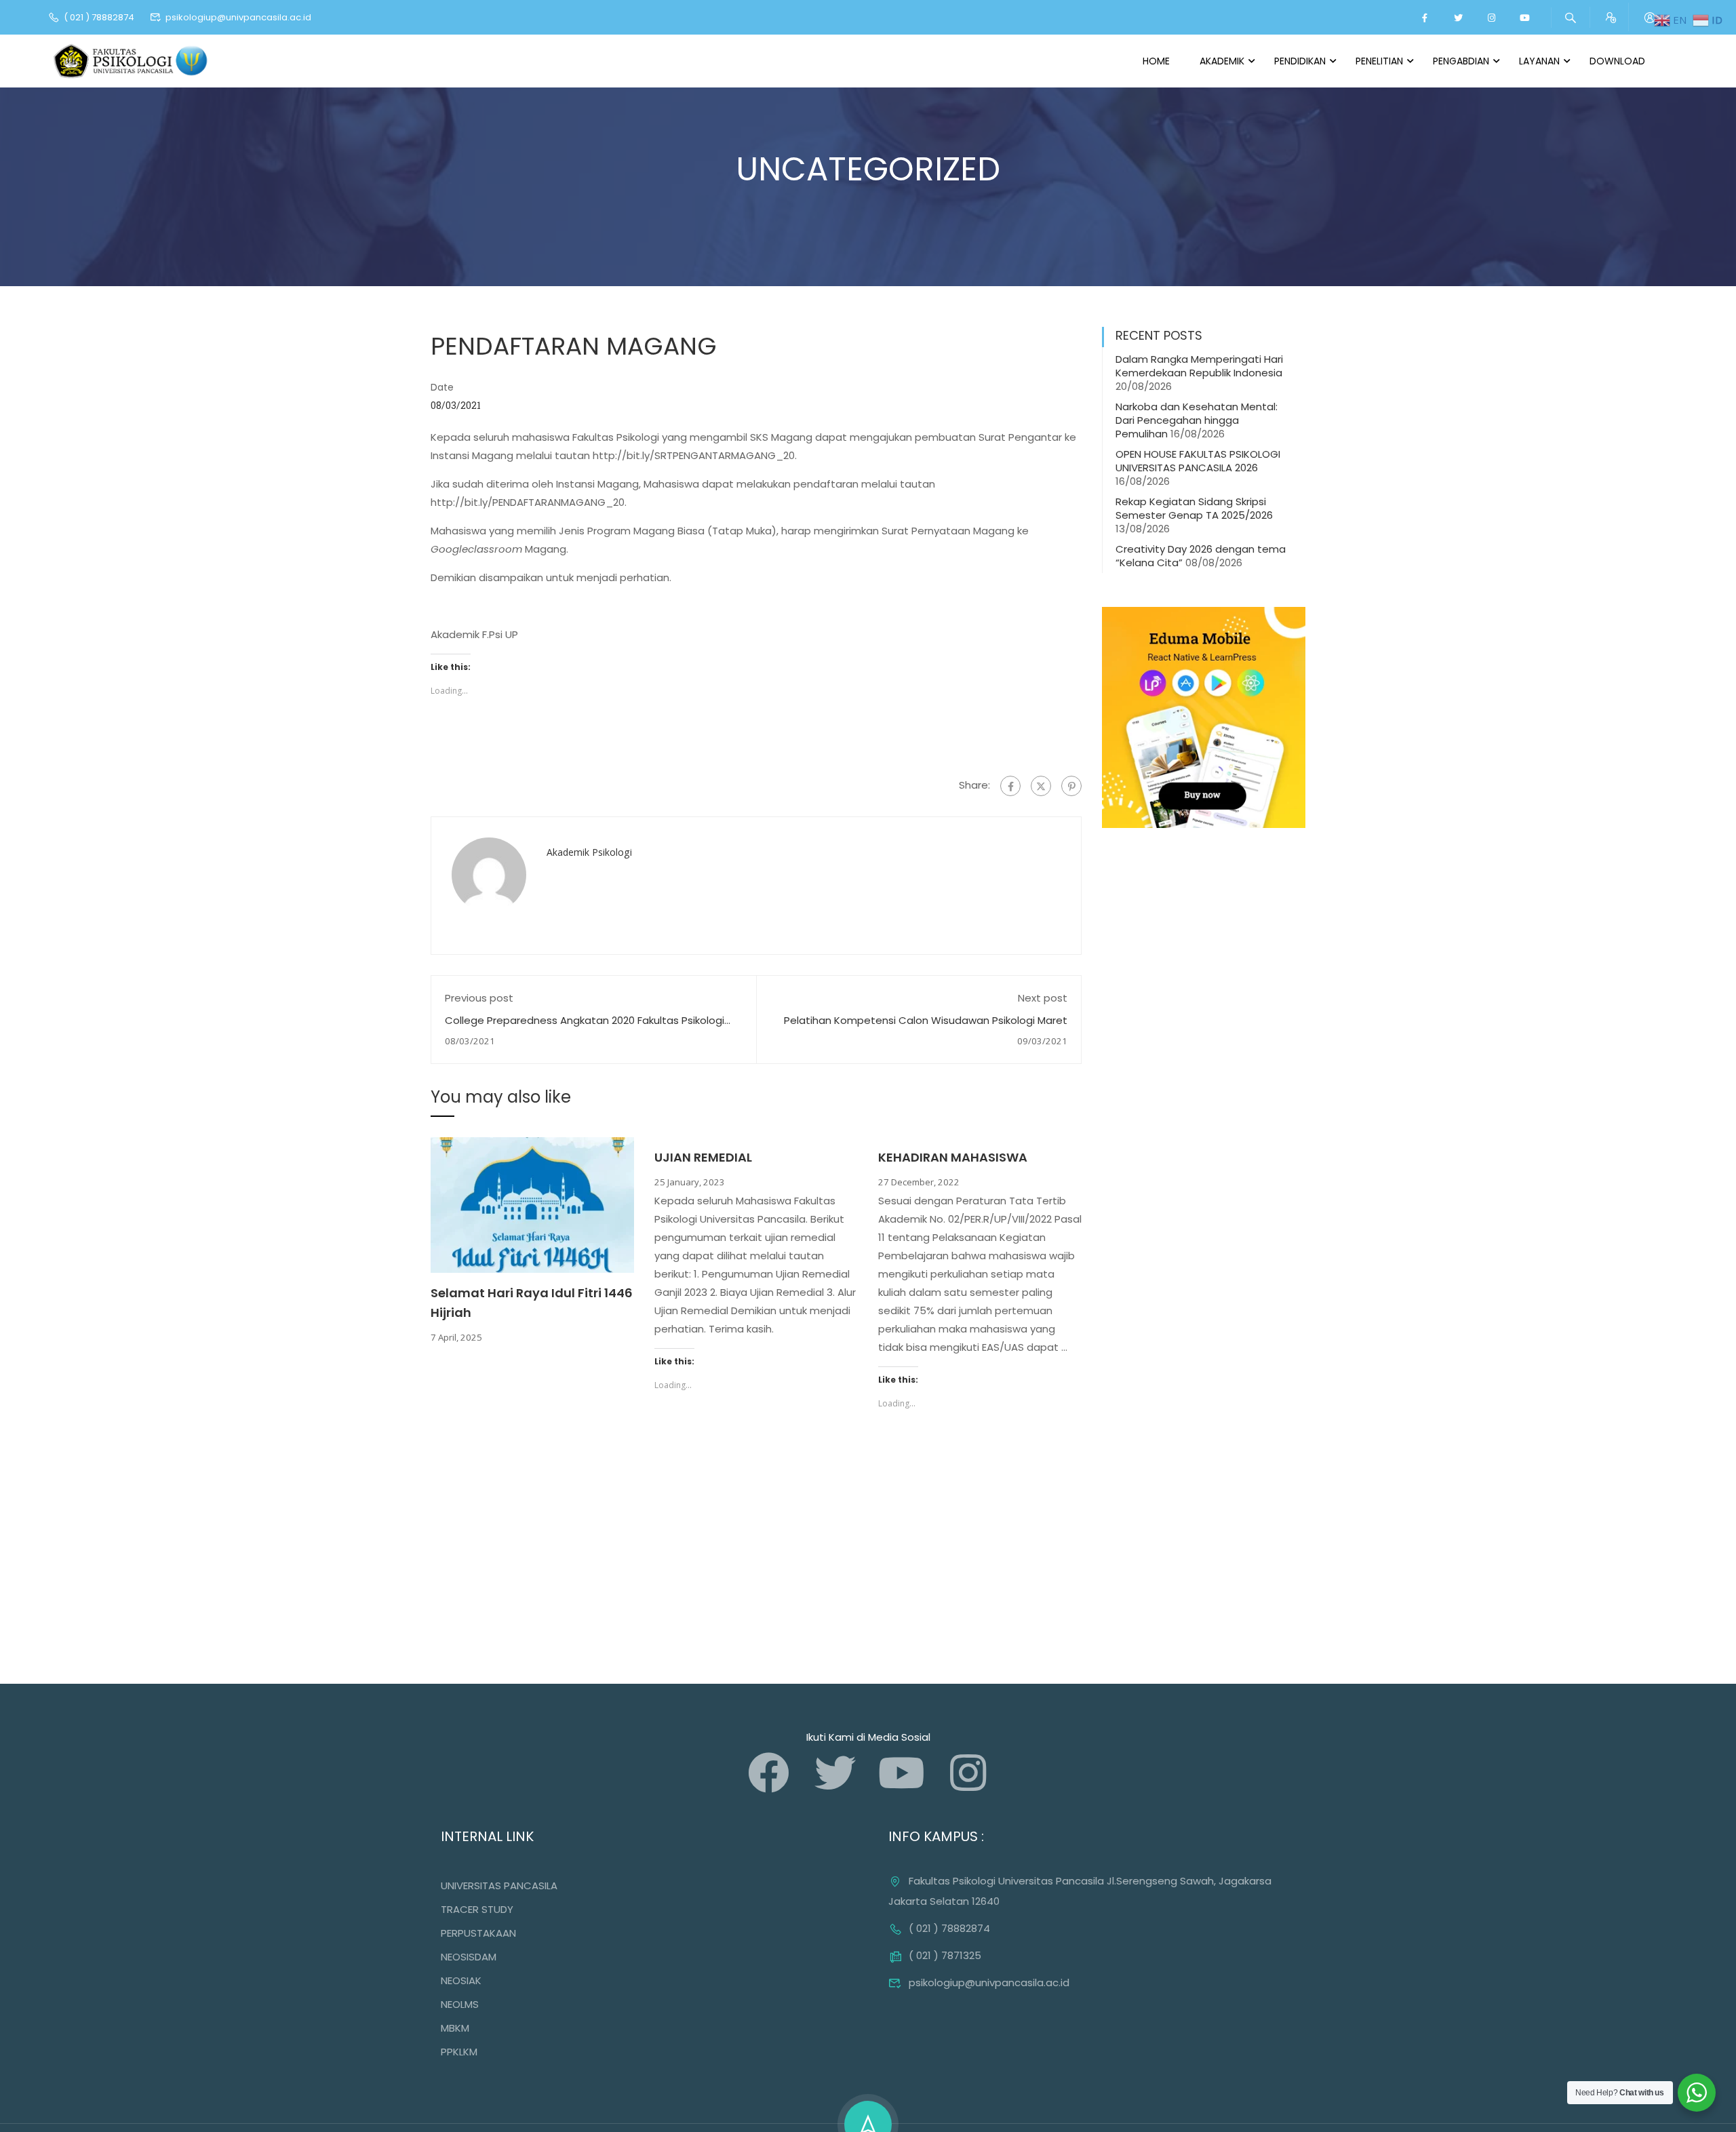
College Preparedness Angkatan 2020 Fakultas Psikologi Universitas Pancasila (585, 1027)
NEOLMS (460, 2004)
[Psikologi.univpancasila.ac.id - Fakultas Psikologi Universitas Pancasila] (132, 61)
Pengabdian (1461, 61)
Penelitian (1379, 61)
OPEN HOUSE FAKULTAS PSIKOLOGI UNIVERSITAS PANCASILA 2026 (1198, 461)
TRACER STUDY (477, 1909)
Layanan (1539, 61)
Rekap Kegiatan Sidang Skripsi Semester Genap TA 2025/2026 (1194, 508)
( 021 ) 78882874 (99, 17)
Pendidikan (1300, 61)
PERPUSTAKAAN (478, 1933)
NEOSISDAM (469, 1957)
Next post (1043, 998)
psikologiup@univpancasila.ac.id (238, 17)
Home (1156, 61)
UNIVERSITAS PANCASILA (499, 1886)
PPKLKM (459, 2052)
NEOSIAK (461, 1980)
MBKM (455, 2028)
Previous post (479, 998)
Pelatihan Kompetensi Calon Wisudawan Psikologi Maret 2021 (926, 1027)
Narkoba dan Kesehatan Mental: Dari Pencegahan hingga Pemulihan (1197, 420)
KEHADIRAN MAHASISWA (953, 1157)
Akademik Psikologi (589, 852)
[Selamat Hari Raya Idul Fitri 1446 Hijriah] (532, 1204)
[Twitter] (1041, 786)
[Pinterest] (1071, 786)
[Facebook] (1010, 786)
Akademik (1222, 61)
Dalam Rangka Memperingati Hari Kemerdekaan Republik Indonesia (1199, 366)
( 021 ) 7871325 (945, 1955)
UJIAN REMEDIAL (703, 1157)
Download (1617, 61)
